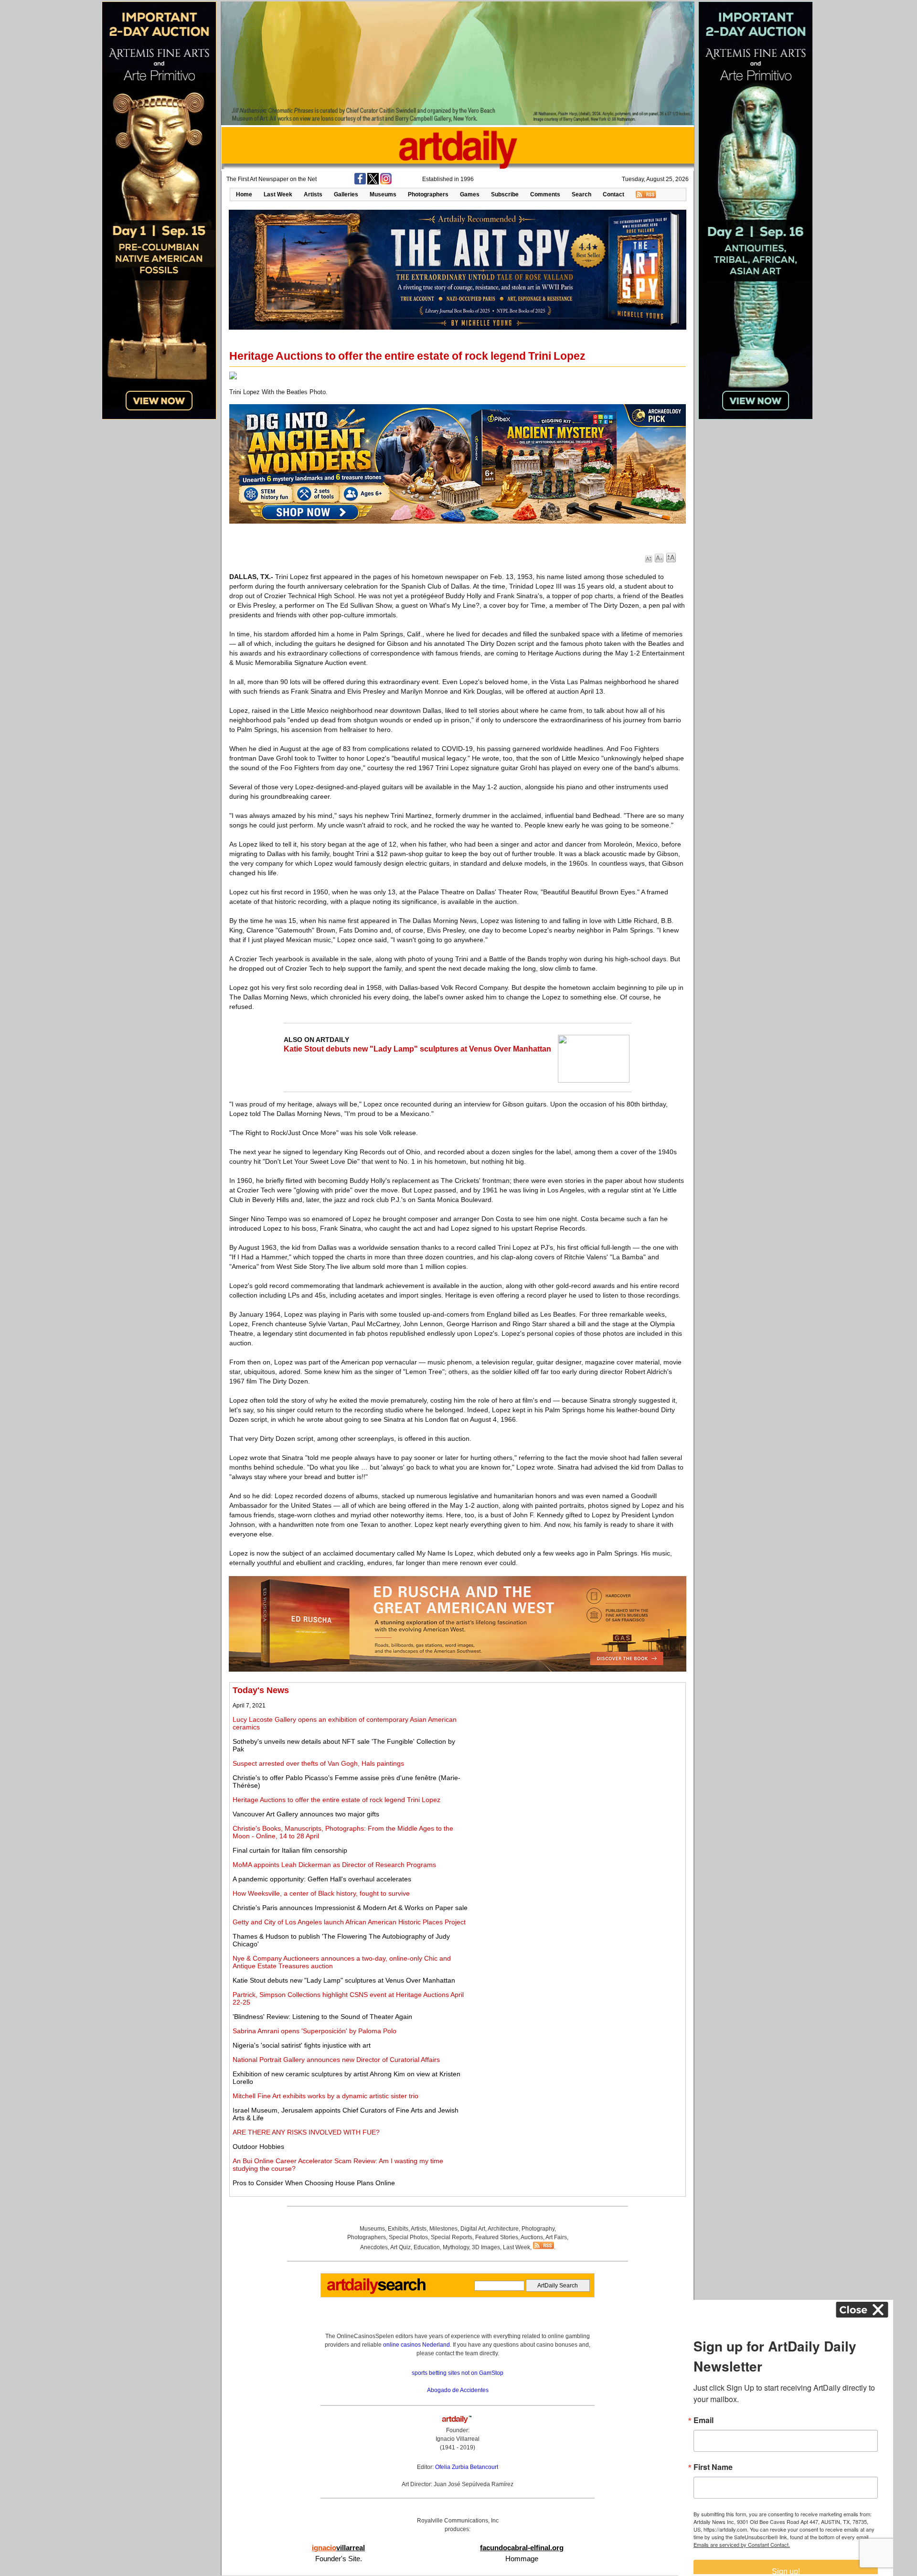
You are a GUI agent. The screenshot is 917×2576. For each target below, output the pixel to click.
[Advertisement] (576, 1752)
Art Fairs (556, 2237)
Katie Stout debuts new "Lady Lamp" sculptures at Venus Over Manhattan (417, 1049)
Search (581, 194)
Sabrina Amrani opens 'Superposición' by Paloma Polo (315, 2031)
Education (427, 2247)
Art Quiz (400, 2247)
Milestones (443, 2229)
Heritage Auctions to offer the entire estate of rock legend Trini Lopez (336, 1800)
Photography (538, 2229)
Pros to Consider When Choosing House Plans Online (314, 2183)
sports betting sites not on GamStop (458, 2373)
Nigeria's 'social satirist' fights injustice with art (302, 2045)
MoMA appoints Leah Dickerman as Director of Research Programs (334, 1865)
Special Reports (452, 2237)
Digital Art (473, 2229)
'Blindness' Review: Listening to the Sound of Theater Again (322, 2017)
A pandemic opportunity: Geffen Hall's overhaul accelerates (322, 1879)
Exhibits (398, 2229)
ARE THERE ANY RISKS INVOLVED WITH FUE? (306, 2132)
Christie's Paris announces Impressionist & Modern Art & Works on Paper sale (350, 1908)
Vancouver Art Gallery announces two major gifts (306, 1814)
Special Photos (408, 2237)
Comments (545, 194)
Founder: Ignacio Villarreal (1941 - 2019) (458, 2439)
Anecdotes (374, 2247)
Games (470, 194)
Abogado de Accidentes (458, 2390)
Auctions (532, 2237)
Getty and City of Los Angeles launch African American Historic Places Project (349, 1922)
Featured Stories (497, 2237)
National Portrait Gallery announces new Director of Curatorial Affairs (336, 2060)
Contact (613, 194)
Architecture (503, 2229)
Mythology (456, 2247)
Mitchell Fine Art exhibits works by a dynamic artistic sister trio (325, 2096)
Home (244, 194)
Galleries (346, 194)
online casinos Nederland (416, 2345)
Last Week (278, 194)
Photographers (428, 194)
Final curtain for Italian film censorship (290, 1850)
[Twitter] (373, 182)
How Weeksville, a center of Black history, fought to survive (321, 1893)
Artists (313, 194)
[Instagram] (386, 182)
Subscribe (505, 194)
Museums (383, 194)
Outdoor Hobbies (258, 2147)
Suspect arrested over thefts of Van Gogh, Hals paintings (318, 1763)
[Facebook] (360, 182)
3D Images (486, 2247)
